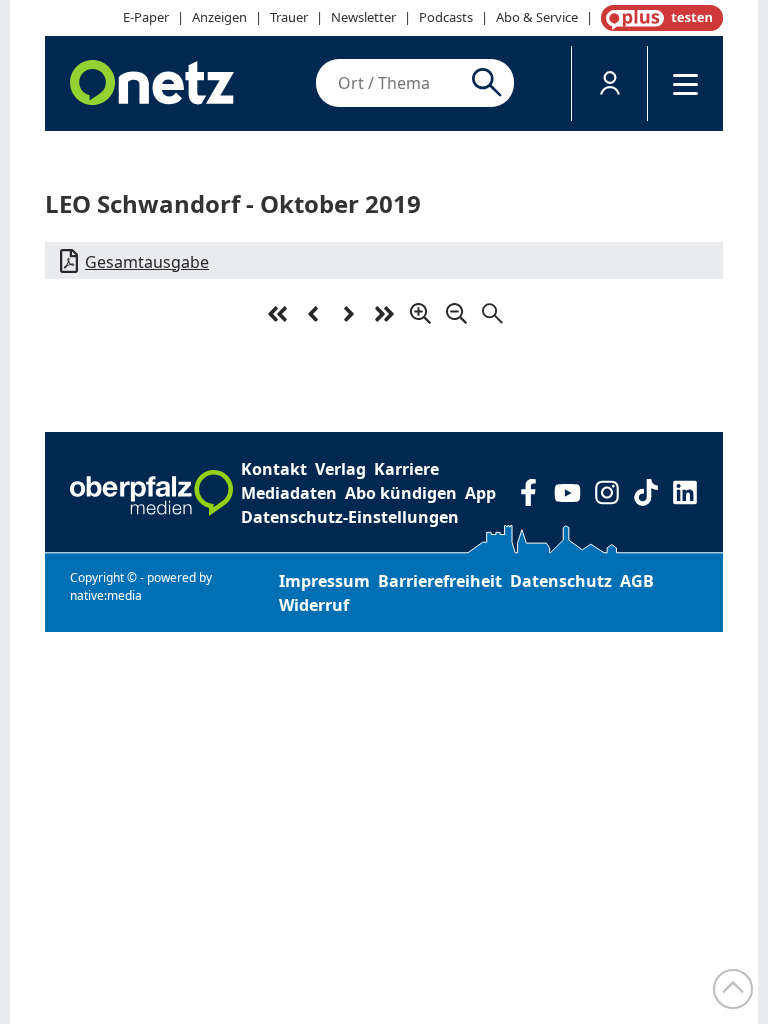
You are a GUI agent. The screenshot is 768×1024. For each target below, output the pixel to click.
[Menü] (685, 83)
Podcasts (446, 17)
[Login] (609, 83)
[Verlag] (151, 493)
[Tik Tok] (645, 492)
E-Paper (146, 17)
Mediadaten (289, 493)
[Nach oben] (733, 989)
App (480, 493)
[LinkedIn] (684, 492)
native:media (106, 595)
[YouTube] (567, 492)
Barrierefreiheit (440, 581)
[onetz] (152, 83)
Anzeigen (219, 17)
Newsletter (363, 17)
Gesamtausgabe (147, 262)
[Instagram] (606, 492)
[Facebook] (528, 492)
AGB (637, 581)
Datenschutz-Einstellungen (350, 517)
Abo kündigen (401, 493)
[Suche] (490, 83)
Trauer (289, 17)
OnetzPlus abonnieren (658, 18)
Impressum (324, 581)
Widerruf (314, 605)
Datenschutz (561, 581)
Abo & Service (537, 17)
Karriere (406, 469)
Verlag (340, 469)
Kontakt (274, 469)
